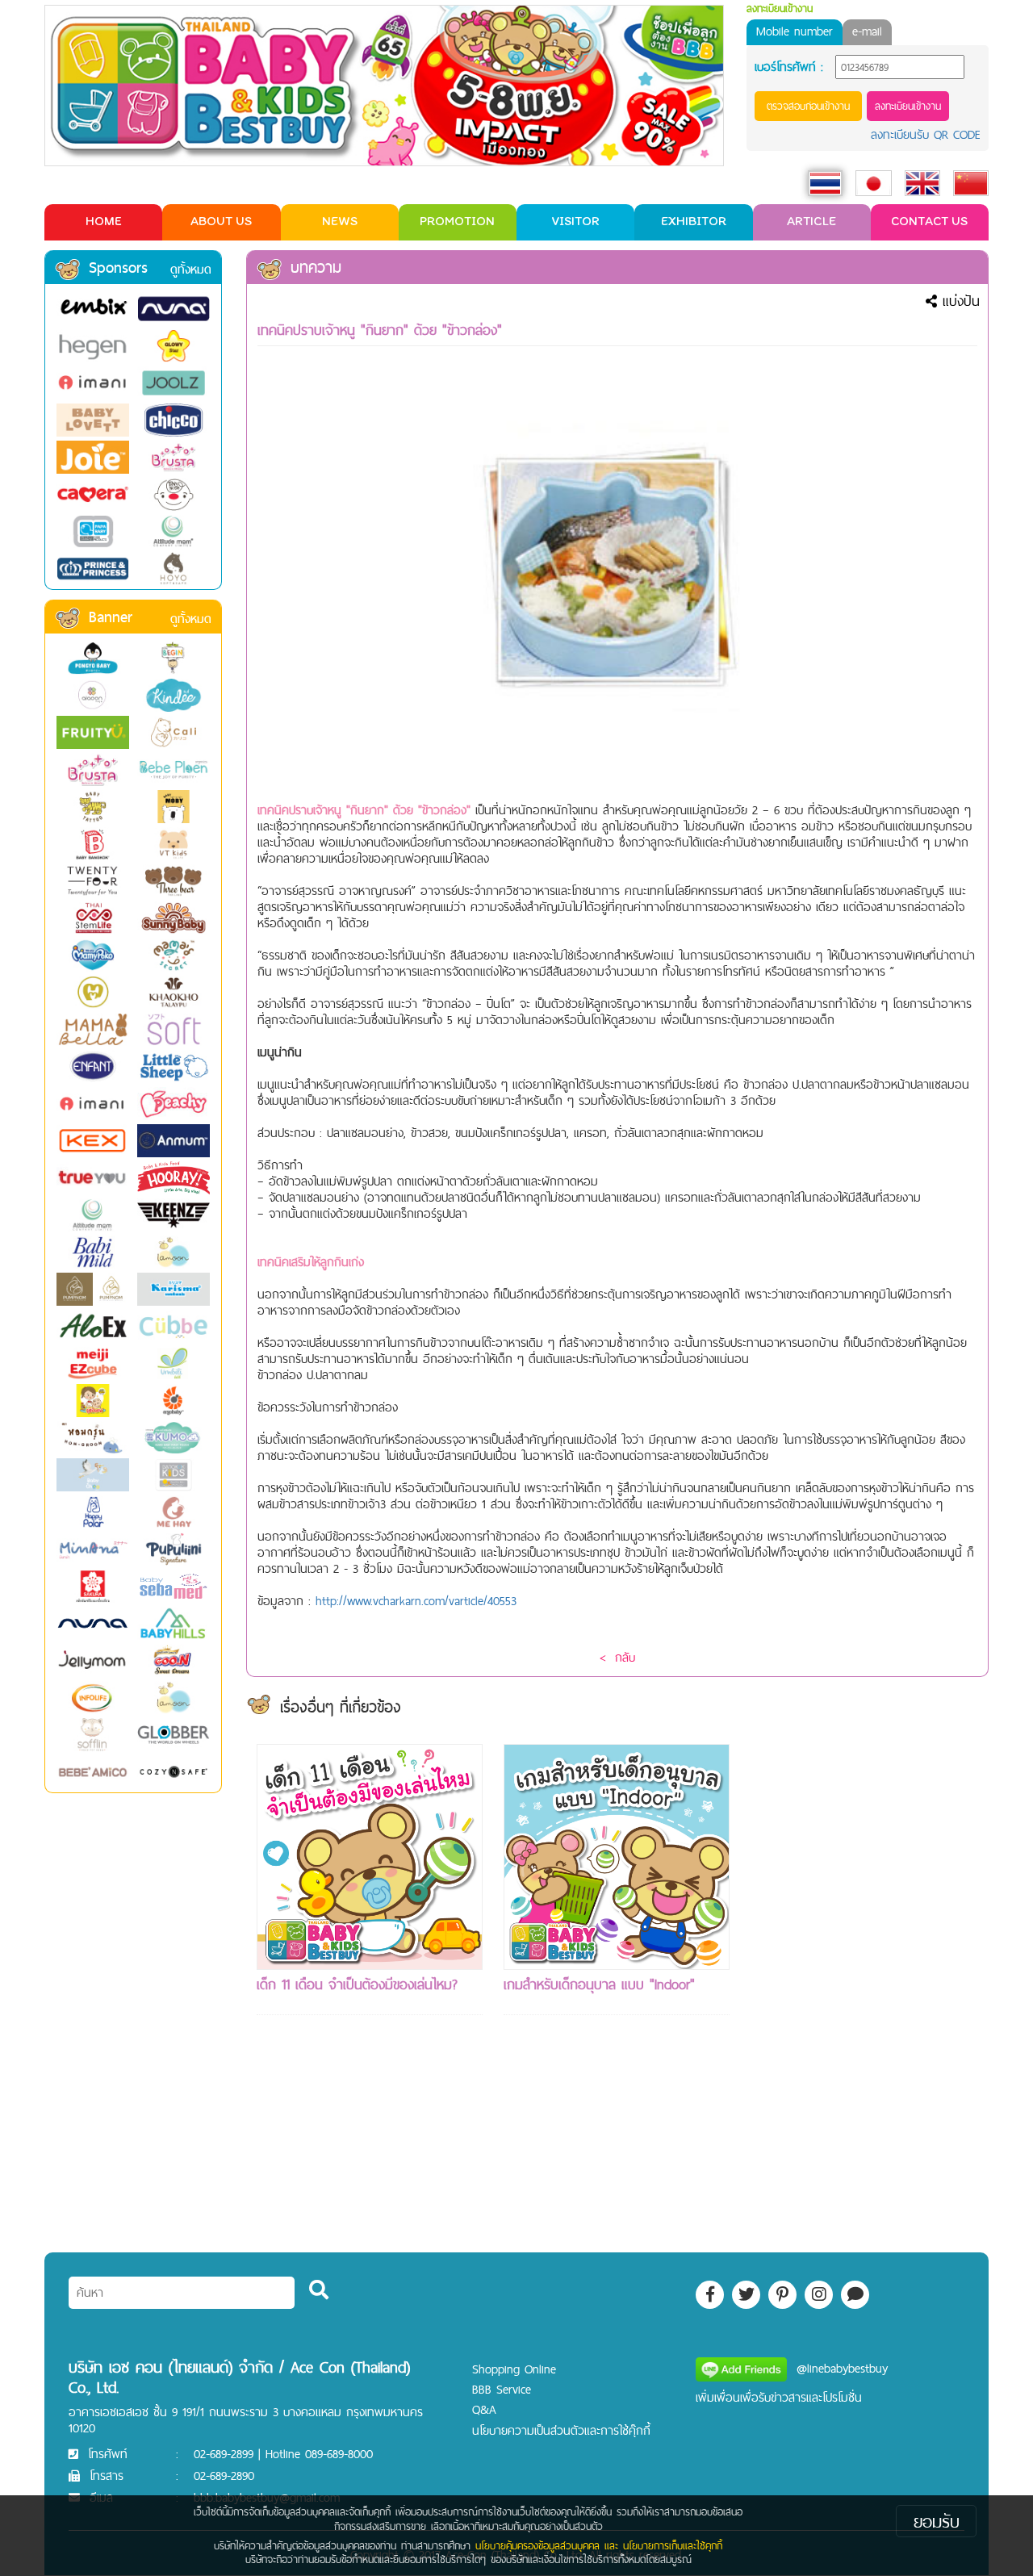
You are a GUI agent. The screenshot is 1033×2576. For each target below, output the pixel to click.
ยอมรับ (937, 2521)
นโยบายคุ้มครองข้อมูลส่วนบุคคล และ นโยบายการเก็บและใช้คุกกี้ (599, 2545)
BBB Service (502, 2389)
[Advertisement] (864, 1986)
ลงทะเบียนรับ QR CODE (926, 134)
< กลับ (617, 1657)
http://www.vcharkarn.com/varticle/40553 (416, 1601)
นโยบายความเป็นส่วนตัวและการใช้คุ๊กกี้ (561, 2430)
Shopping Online (514, 2369)
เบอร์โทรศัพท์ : (789, 67)
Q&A (484, 2409)
